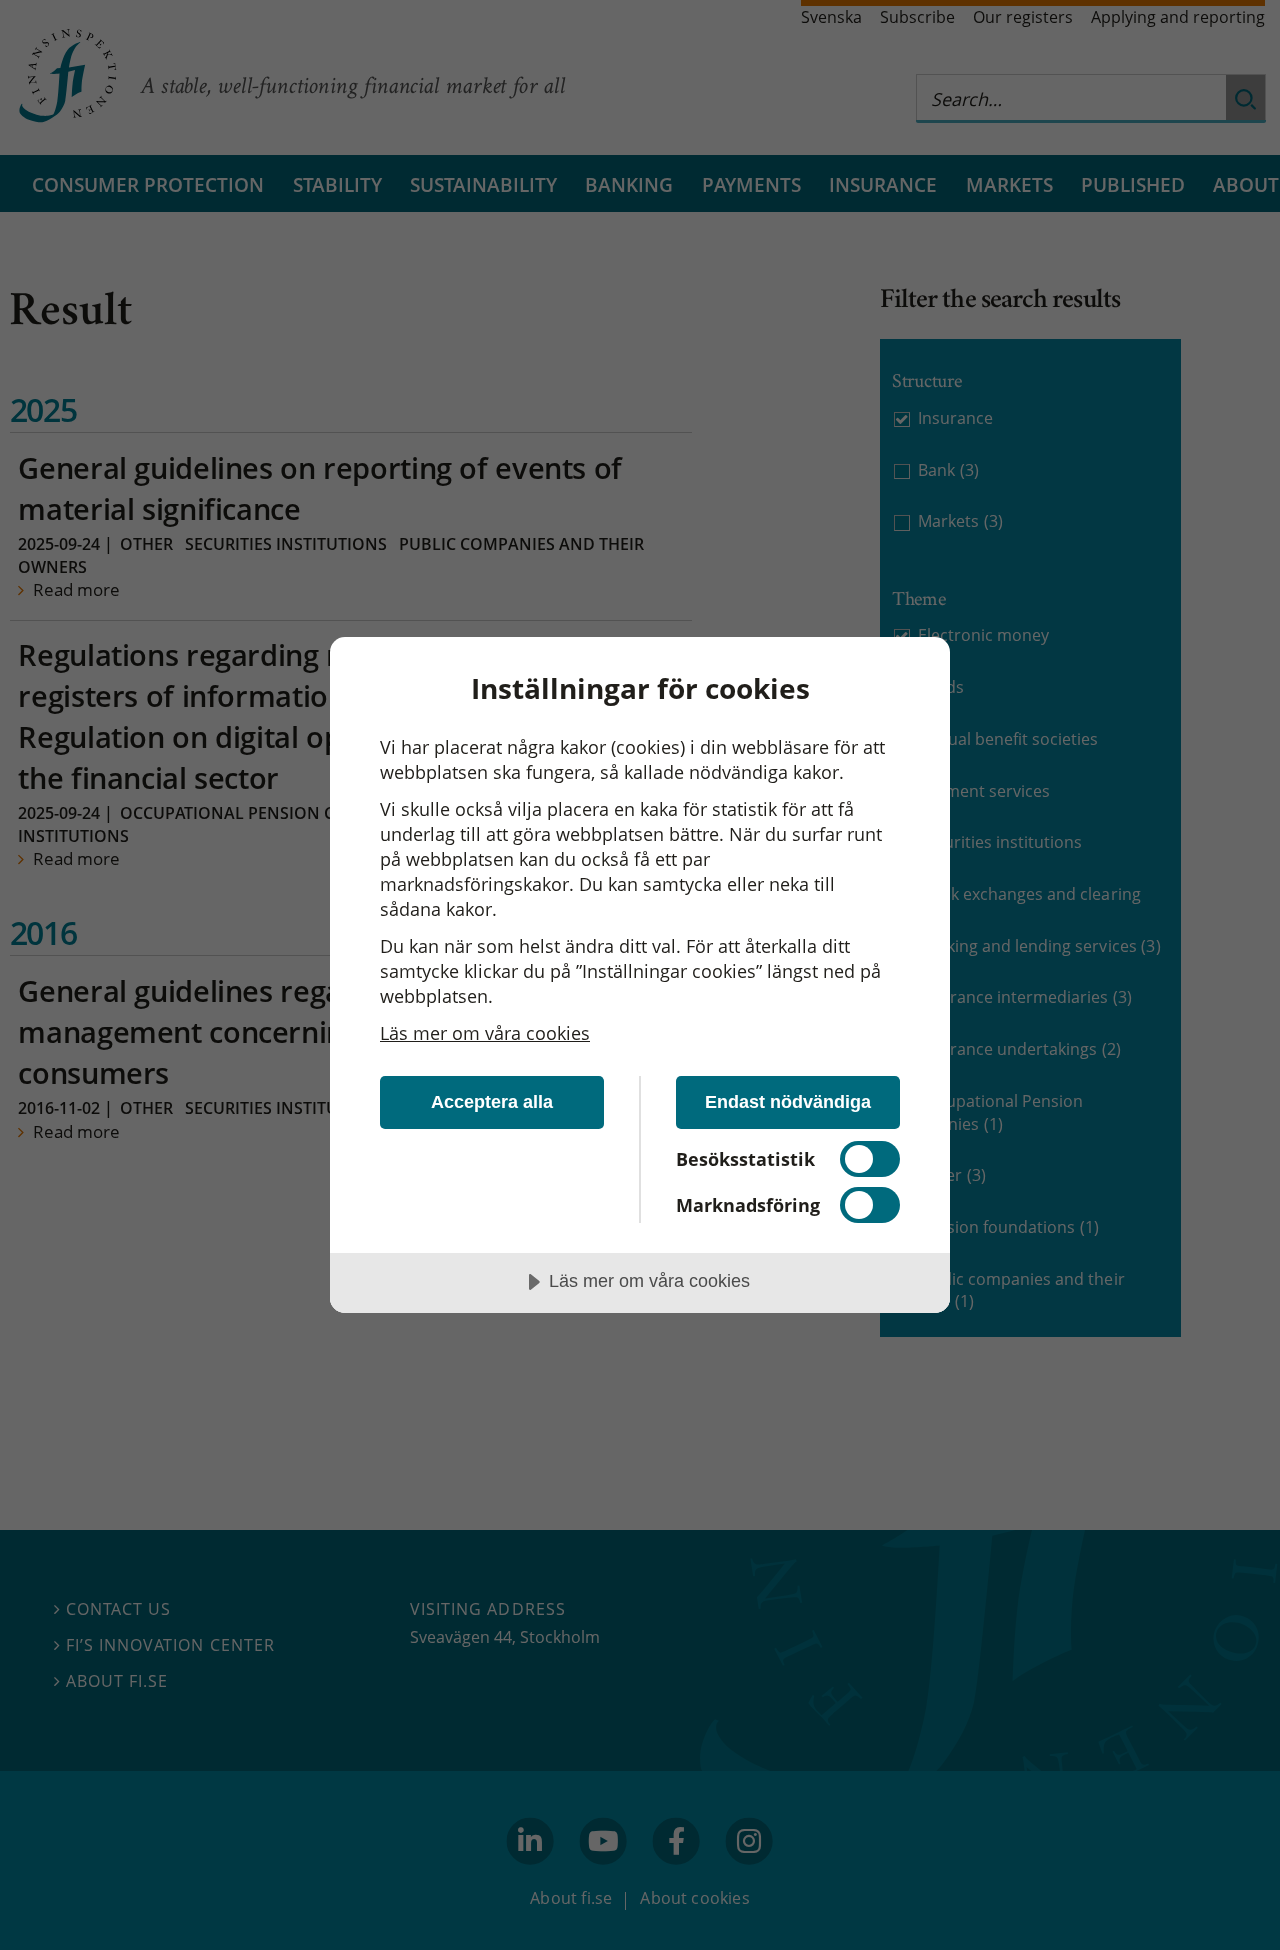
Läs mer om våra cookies (485, 1033)
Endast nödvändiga (788, 1102)
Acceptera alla (492, 1102)
